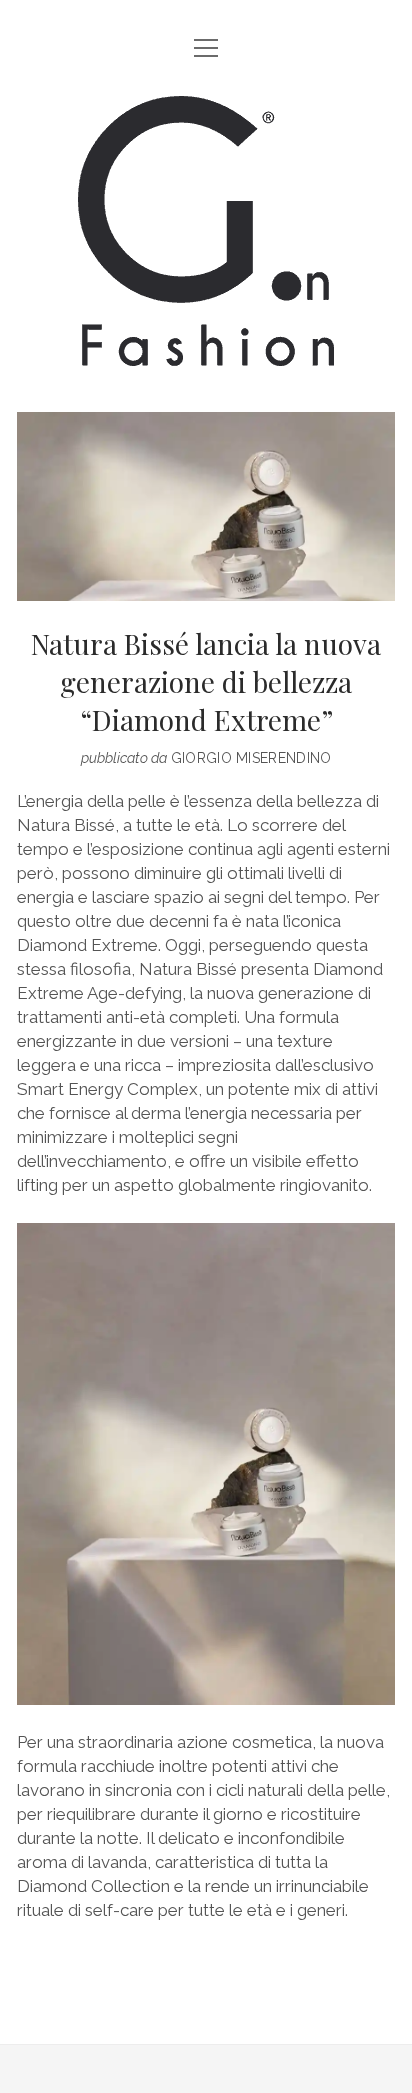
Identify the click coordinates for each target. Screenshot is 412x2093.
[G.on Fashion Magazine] (206, 350)
